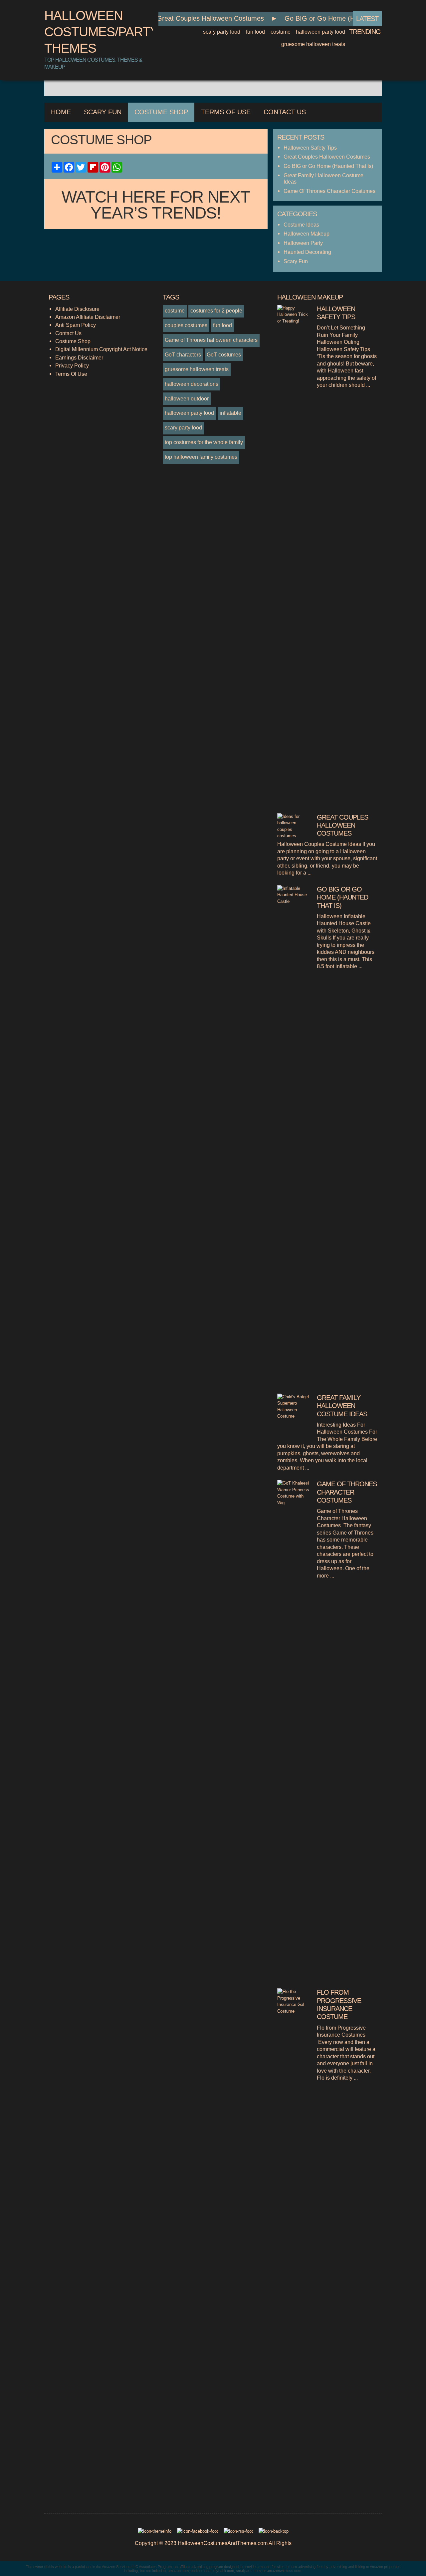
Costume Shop (161, 112)
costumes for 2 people (216, 311)
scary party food (222, 32)
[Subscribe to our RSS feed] (239, 2533)
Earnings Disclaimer (79, 357)
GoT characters (183, 354)
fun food (255, 32)
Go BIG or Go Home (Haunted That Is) (329, 18)
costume (281, 32)
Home (61, 112)
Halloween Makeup (307, 234)
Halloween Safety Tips (310, 148)
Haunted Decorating (307, 252)
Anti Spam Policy (76, 325)
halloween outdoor (187, 398)
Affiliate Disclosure (77, 309)
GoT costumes (224, 354)
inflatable (230, 413)
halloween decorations (192, 384)
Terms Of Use (226, 112)
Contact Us (285, 112)
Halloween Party (303, 243)
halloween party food (320, 32)
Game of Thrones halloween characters (211, 340)
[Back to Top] (273, 2533)
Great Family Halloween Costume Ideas (342, 1406)
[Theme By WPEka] (154, 2533)
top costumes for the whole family (204, 442)
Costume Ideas (301, 225)
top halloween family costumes (201, 457)
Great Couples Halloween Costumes (197, 18)
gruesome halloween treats (313, 44)
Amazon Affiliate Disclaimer (88, 317)
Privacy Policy (72, 365)
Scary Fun (103, 112)
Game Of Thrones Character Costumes (329, 191)
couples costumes (186, 325)
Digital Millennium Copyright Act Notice (101, 349)
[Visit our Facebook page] (198, 2533)
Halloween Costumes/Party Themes (101, 32)
